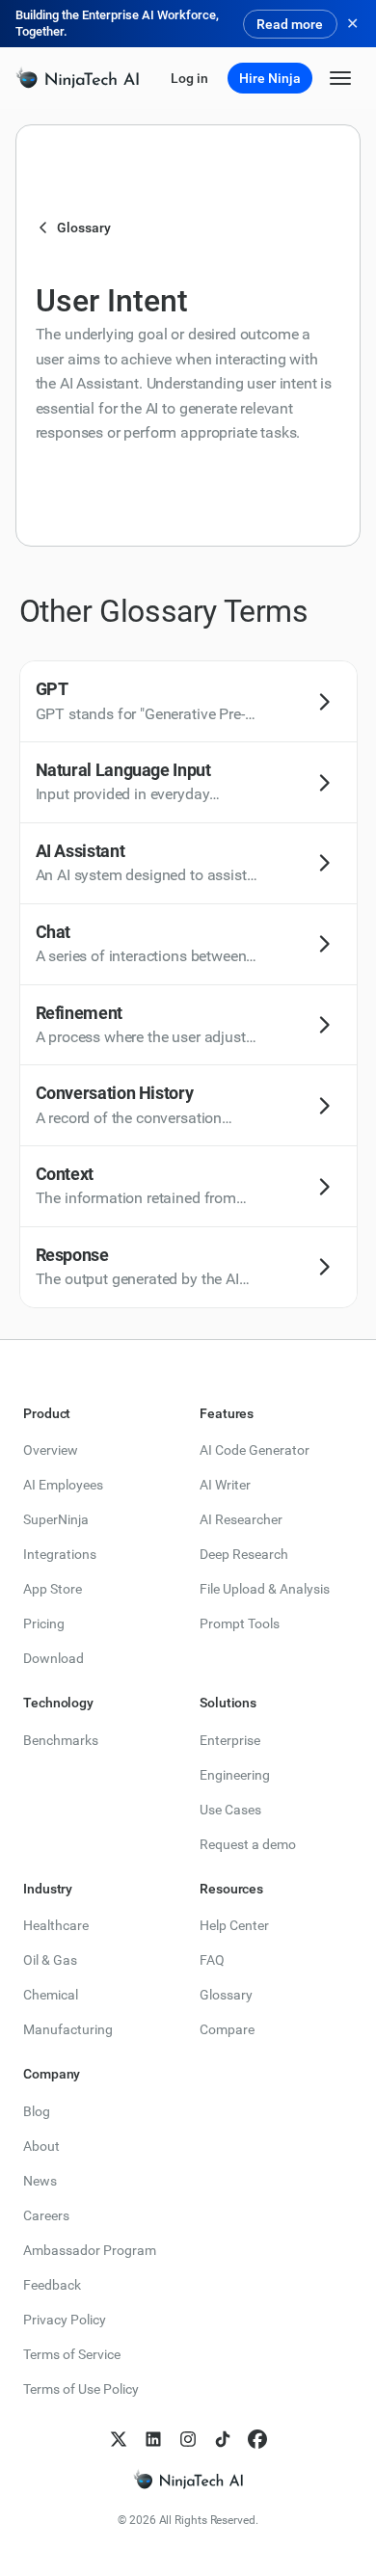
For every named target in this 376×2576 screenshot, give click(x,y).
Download (54, 1658)
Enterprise (230, 1740)
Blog (37, 2111)
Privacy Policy (65, 2320)
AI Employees (63, 1485)
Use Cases (230, 1810)
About (41, 2146)
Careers (46, 2215)
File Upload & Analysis (265, 1589)
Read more (290, 24)
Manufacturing (68, 2029)
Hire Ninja (270, 78)
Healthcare (56, 1925)
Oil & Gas (50, 1960)
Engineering (235, 1775)
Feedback (52, 2285)
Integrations (60, 1554)
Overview (51, 1450)
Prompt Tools (240, 1623)
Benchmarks (61, 1740)
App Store (53, 1589)
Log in (189, 78)
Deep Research (244, 1554)
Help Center (234, 1925)
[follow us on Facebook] (257, 2439)
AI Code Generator (255, 1450)
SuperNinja (56, 1519)
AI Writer (225, 1485)
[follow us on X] (119, 2439)
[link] (77, 79)
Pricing (44, 1623)
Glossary (226, 1995)
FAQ (212, 1960)
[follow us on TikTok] (223, 2439)
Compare (227, 2029)
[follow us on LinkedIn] (153, 2439)
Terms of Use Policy (81, 2389)
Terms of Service (72, 2354)
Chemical (51, 1995)
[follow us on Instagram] (188, 2439)
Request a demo (248, 1844)
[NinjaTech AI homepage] (188, 2480)
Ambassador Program (90, 2250)
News (40, 2181)
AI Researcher (241, 1519)
